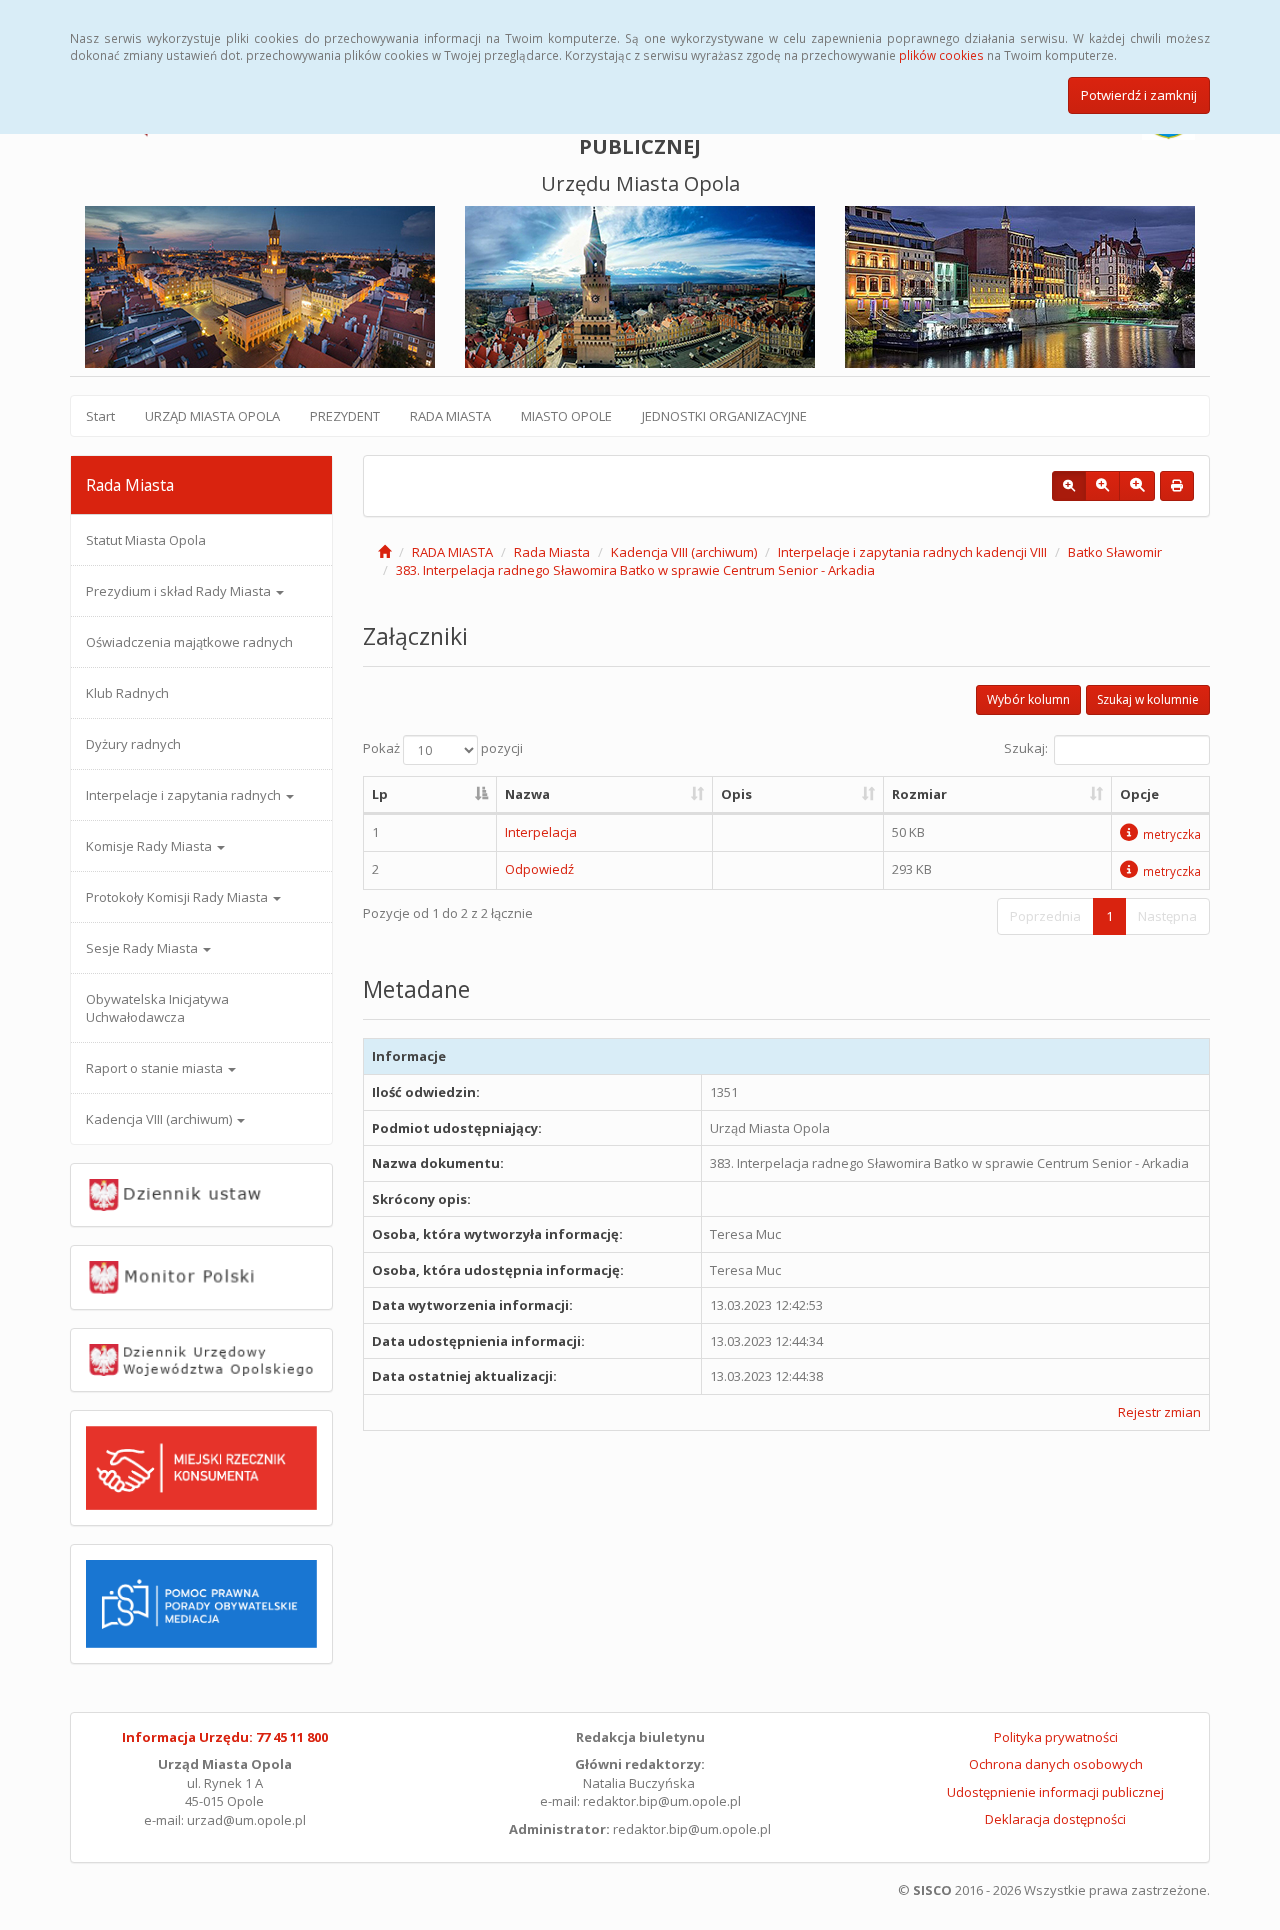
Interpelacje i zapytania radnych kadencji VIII (912, 552)
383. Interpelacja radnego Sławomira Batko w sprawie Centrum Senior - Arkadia (635, 570)
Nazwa (527, 794)
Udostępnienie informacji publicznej (1055, 1792)
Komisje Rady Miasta (150, 846)
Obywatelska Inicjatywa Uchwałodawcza (157, 1008)
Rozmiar (919, 794)
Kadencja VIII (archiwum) (160, 1119)
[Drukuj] (1177, 486)
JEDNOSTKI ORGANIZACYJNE (724, 416)
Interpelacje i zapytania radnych (185, 795)
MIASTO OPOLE (566, 416)
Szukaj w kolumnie (1148, 699)
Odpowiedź (539, 869)
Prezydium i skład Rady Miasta (180, 591)
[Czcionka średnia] (1102, 486)
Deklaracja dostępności (1055, 1819)
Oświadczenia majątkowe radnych (189, 642)
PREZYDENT (345, 416)
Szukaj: (1026, 749)
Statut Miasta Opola (146, 540)
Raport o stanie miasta (156, 1068)
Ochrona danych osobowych (1056, 1764)
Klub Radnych (127, 693)
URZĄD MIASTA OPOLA (212, 416)
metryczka (1172, 834)
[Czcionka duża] (1137, 486)
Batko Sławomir (1115, 552)
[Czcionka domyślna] (1069, 486)
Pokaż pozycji (443, 749)
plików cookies (941, 55)
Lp (380, 794)
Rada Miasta (552, 552)
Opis (736, 794)
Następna (1167, 916)
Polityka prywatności (1056, 1737)
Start (100, 416)
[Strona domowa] (384, 552)
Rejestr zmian (1159, 1412)
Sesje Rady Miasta (143, 948)
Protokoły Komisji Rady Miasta (178, 897)
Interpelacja (541, 832)
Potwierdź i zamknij (1139, 95)
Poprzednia (1045, 916)
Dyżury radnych (133, 744)
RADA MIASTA (450, 416)
